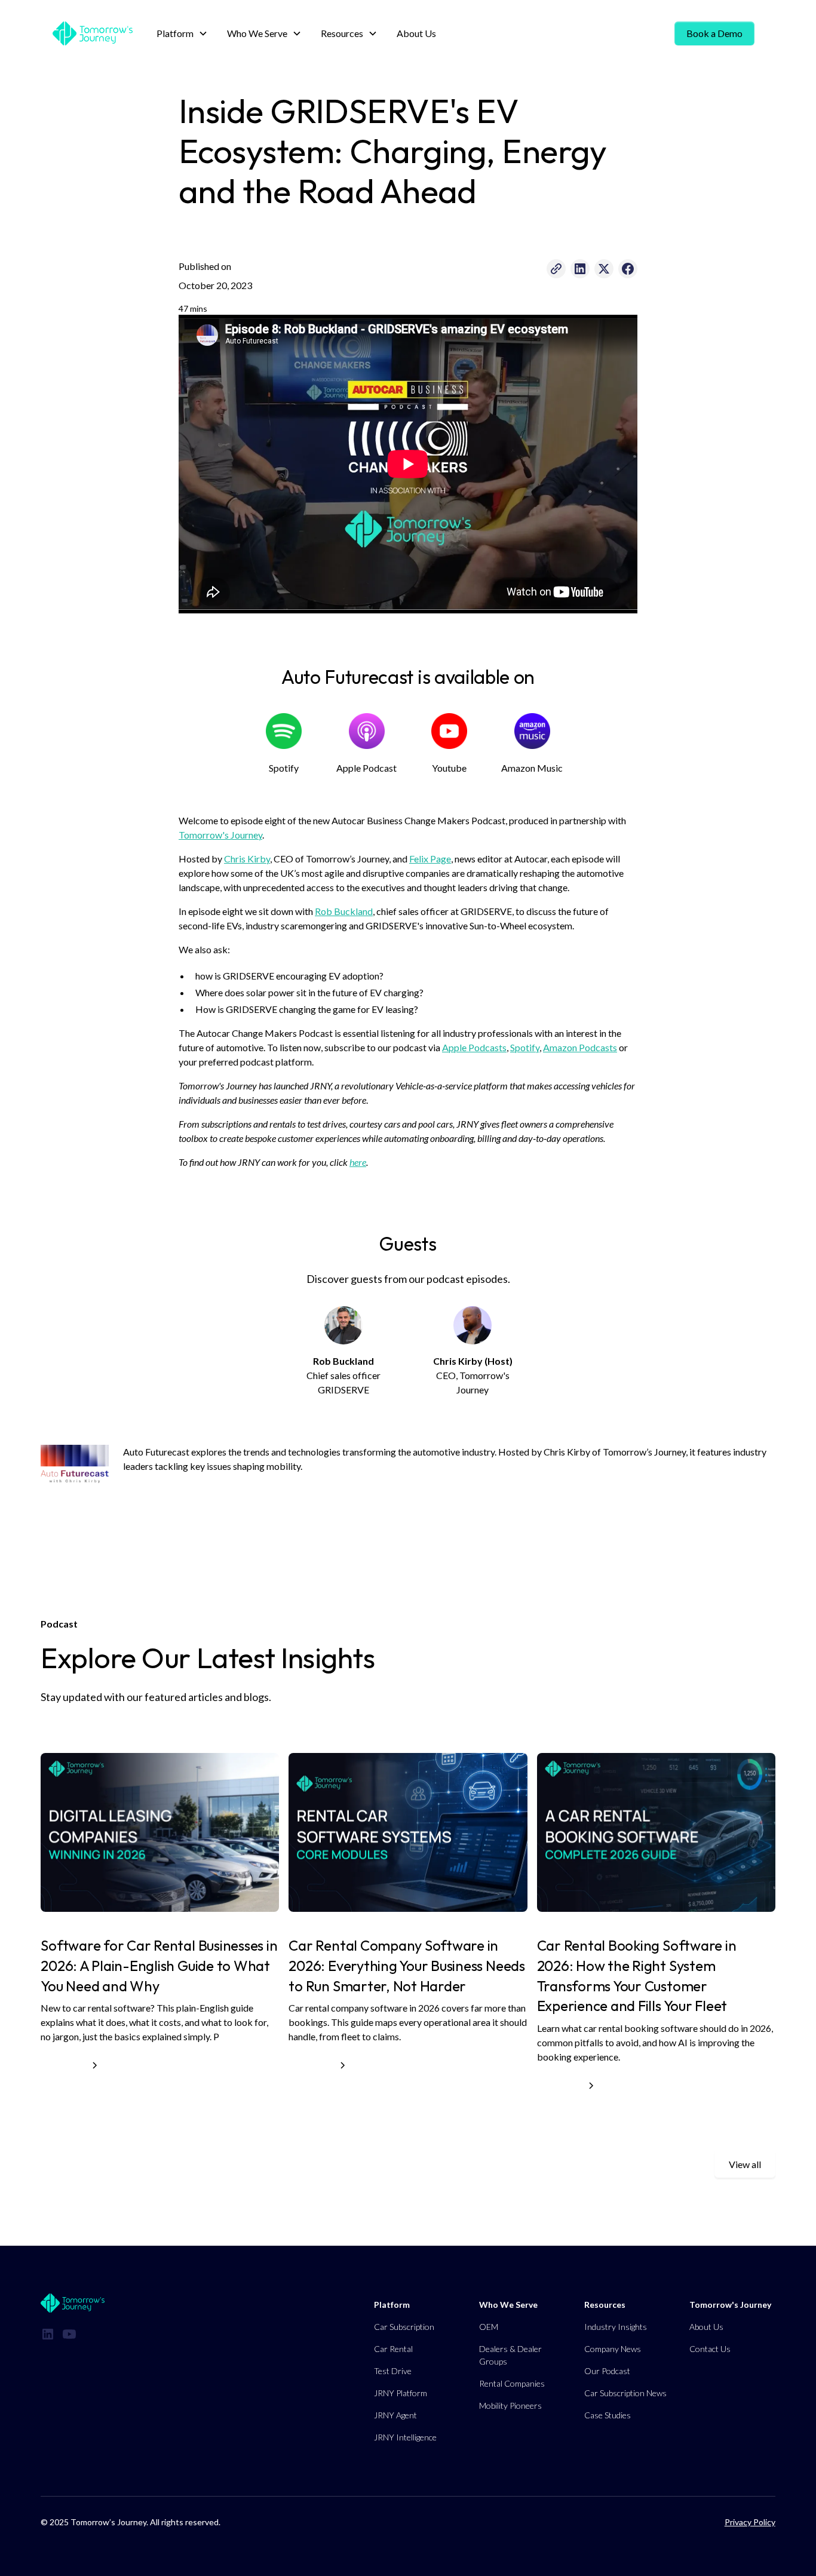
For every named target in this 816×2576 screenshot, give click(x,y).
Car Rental (393, 2349)
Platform (392, 2305)
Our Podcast (607, 2371)
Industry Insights (616, 2327)
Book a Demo (714, 33)
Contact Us (710, 2349)
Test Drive (393, 2371)
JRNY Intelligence (405, 2437)
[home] (93, 33)
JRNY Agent (395, 2415)
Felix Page (430, 859)
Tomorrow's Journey (220, 835)
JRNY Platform (401, 2393)
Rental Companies (512, 2383)
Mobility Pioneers (510, 2405)
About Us (416, 33)
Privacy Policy (750, 2522)
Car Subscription (404, 2327)
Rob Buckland (344, 911)
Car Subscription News (625, 2393)
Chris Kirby (247, 859)
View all (745, 2164)
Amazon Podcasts (580, 1047)
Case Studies (608, 2415)
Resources (605, 2305)
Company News (613, 2349)
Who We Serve (508, 2305)
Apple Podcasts (474, 1047)
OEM (489, 2327)
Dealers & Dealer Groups (510, 2355)
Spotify (525, 1047)
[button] (182, 33)
